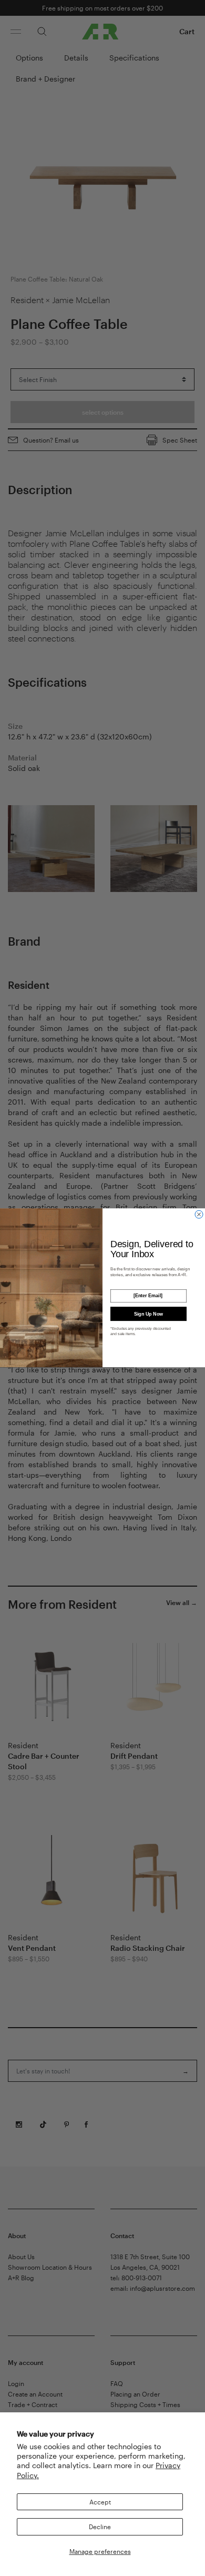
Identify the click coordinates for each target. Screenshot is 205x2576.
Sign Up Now (149, 1314)
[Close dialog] (199, 1214)
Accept (100, 2502)
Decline (100, 2527)
